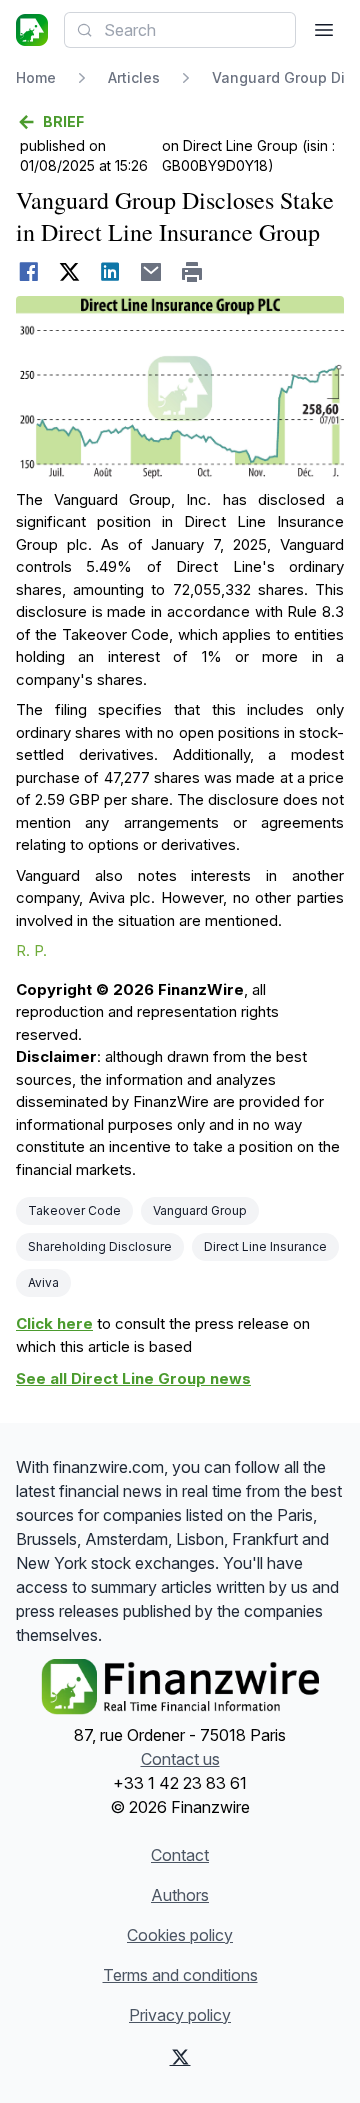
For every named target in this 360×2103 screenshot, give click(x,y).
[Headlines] (32, 30)
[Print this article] (192, 272)
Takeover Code (74, 1210)
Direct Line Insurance (265, 1246)
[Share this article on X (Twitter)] (69, 272)
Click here (54, 1323)
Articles (134, 77)
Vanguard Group (200, 1210)
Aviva (43, 1282)
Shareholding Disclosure (100, 1246)
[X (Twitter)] (180, 2057)
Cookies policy (180, 1935)
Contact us (180, 1759)
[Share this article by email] (151, 272)
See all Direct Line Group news (133, 1378)
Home (36, 77)
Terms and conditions (180, 1975)
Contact (180, 1855)
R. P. (31, 950)
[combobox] (180, 30)
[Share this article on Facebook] (28, 272)
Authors (180, 1895)
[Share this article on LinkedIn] (110, 272)
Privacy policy (180, 2015)
